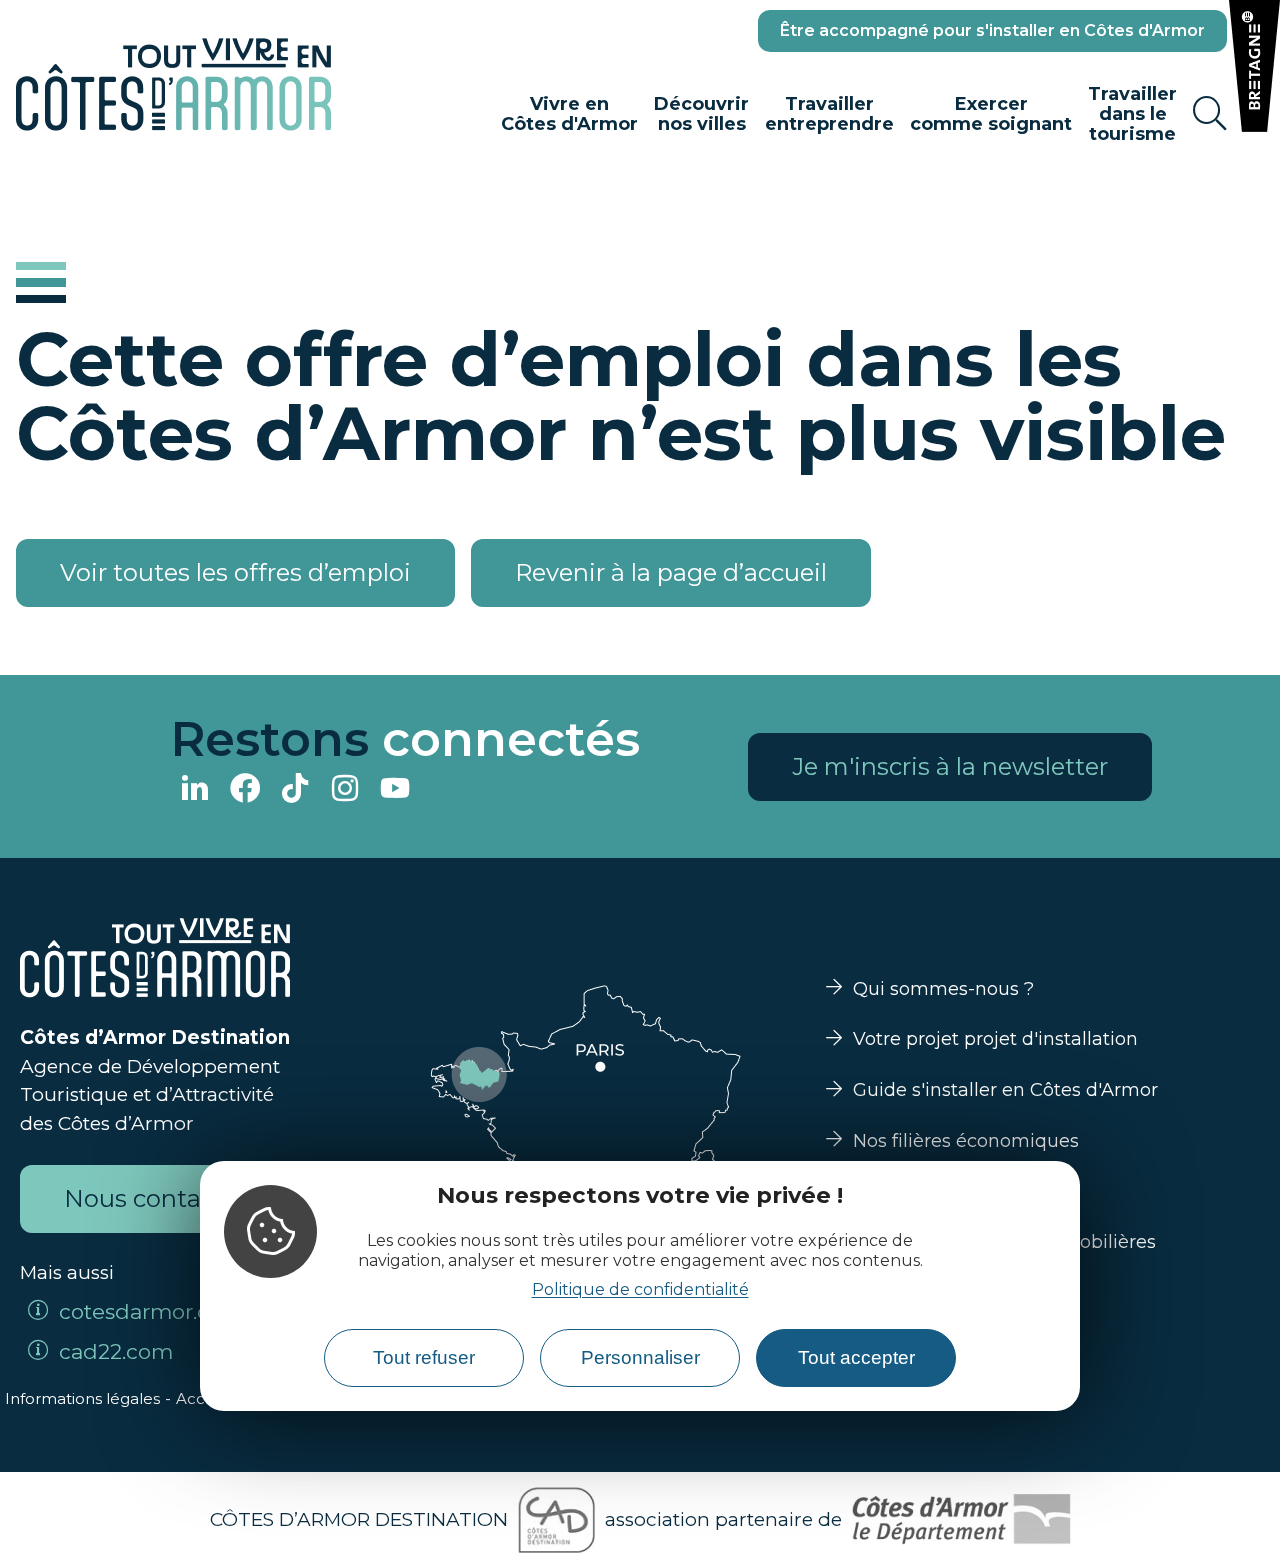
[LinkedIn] (195, 790)
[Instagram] (345, 790)
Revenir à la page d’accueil (671, 572)
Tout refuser (424, 1357)
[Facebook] (245, 790)
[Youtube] (395, 790)
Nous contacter (155, 1198)
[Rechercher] (1210, 114)
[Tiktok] (295, 790)
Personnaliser (640, 1357)
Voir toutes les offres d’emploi (235, 572)
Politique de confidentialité (640, 1289)
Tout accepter (856, 1357)
